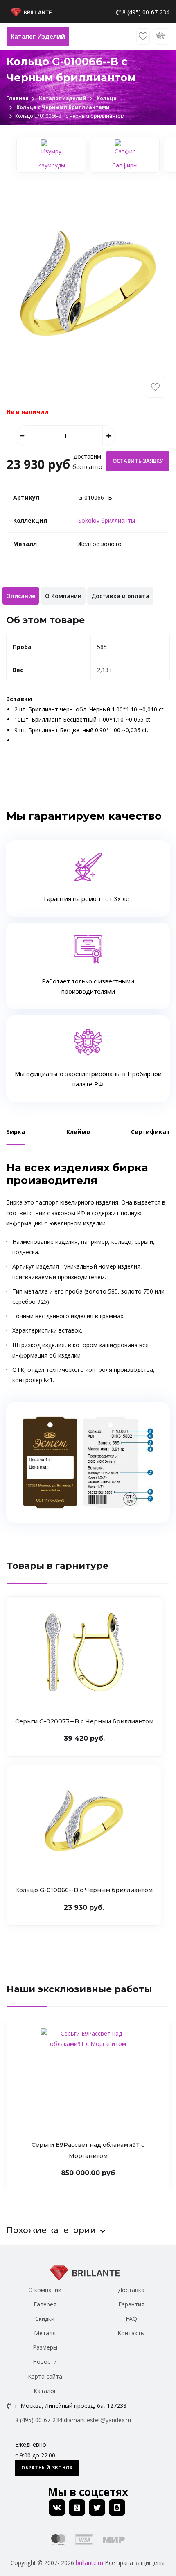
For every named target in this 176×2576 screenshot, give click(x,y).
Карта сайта (45, 2376)
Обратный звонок (47, 2468)
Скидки (45, 2319)
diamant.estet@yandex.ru (97, 2420)
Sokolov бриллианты (107, 520)
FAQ (131, 2319)
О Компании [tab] (63, 596)
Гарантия (131, 2304)
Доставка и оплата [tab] (120, 596)
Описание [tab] (21, 596)
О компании (45, 2290)
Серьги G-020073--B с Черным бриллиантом (84, 1721)
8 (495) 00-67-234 (146, 12)
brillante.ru (89, 2563)
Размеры (45, 2347)
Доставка (131, 2290)
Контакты (131, 2333)
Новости (45, 2362)
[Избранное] (143, 37)
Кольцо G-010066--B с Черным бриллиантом (84, 1890)
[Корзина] (162, 37)
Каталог (45, 2391)
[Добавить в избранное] (155, 387)
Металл (45, 2333)
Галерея (45, 2304)
